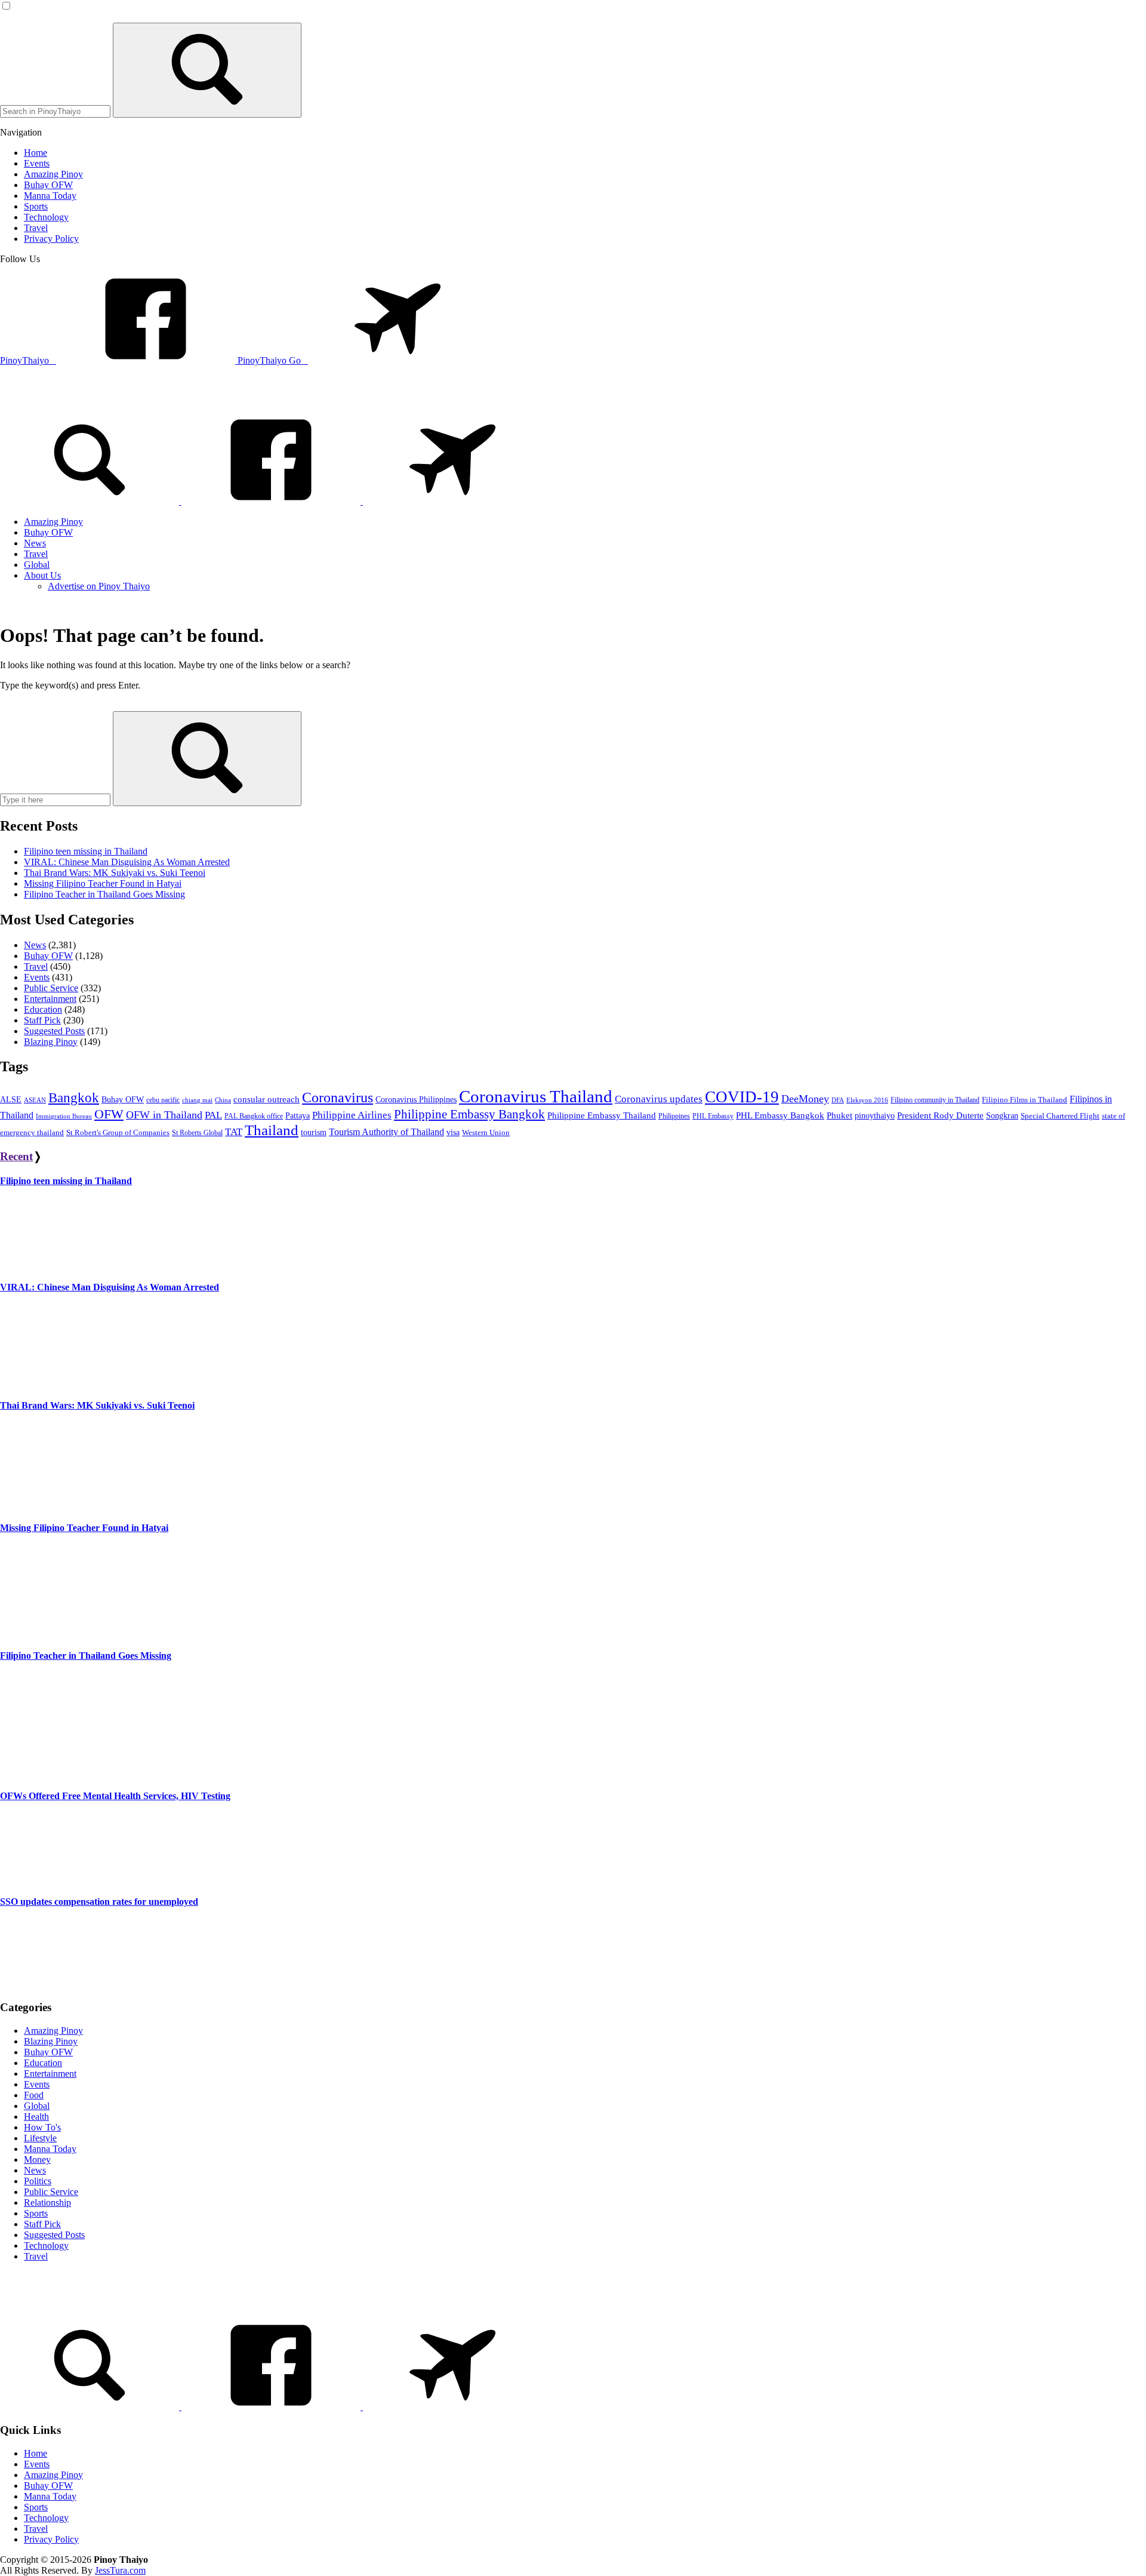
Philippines (674, 1116)
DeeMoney (805, 1099)
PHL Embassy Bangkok (780, 1115)
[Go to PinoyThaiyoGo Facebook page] (452, 501)
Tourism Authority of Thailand (386, 1132)
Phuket (840, 1115)
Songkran (1002, 1116)
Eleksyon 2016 (867, 1100)
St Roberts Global (197, 1133)
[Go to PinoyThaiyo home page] (81, 399)
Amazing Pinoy (53, 2031)
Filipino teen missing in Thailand (86, 851)
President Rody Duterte (940, 1115)
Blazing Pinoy (51, 1042)
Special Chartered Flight (1060, 1116)
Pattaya (298, 1116)
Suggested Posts (54, 1031)
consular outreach (267, 1099)
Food (34, 2095)
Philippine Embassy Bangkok (469, 1114)
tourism (314, 1132)
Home (36, 2453)
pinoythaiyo (875, 1115)
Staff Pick (42, 1020)
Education (43, 1009)
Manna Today (50, 2149)
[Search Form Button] (207, 70)
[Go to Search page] (91, 501)
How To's (42, 2127)
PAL (213, 1115)
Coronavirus (338, 1098)
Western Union (486, 1133)
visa (453, 1132)
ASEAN (35, 1100)
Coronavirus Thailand (536, 1096)
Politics (38, 2181)
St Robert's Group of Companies (118, 1133)
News (35, 945)
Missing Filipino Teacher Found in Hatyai (103, 883)
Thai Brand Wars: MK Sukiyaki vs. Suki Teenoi (115, 873)
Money (37, 2160)
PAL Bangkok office (254, 1116)
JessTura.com (120, 2570)
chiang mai (197, 1100)
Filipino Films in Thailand (1025, 1100)
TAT (234, 1132)
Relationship (47, 2202)
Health (36, 2117)
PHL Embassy (713, 1116)
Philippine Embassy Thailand (602, 1115)
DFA (838, 1100)
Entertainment (50, 999)
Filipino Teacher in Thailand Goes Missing (104, 894)
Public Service (51, 988)
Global (37, 2106)
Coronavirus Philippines (416, 1100)
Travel (36, 966)
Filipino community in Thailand (935, 1100)
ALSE (11, 1100)
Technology (46, 2245)
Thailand (272, 1130)
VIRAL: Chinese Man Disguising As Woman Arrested (127, 862)
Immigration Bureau (64, 1116)
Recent (16, 1156)
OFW (109, 1114)
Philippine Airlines (352, 1115)
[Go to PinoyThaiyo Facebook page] (272, 501)
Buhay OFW (48, 956)
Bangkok (74, 1098)
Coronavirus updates (659, 1099)
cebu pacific (163, 1100)
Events (37, 977)
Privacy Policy (51, 2539)
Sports (36, 2213)
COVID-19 (742, 1097)
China (223, 1100)
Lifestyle (40, 2138)
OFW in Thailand (164, 1115)
